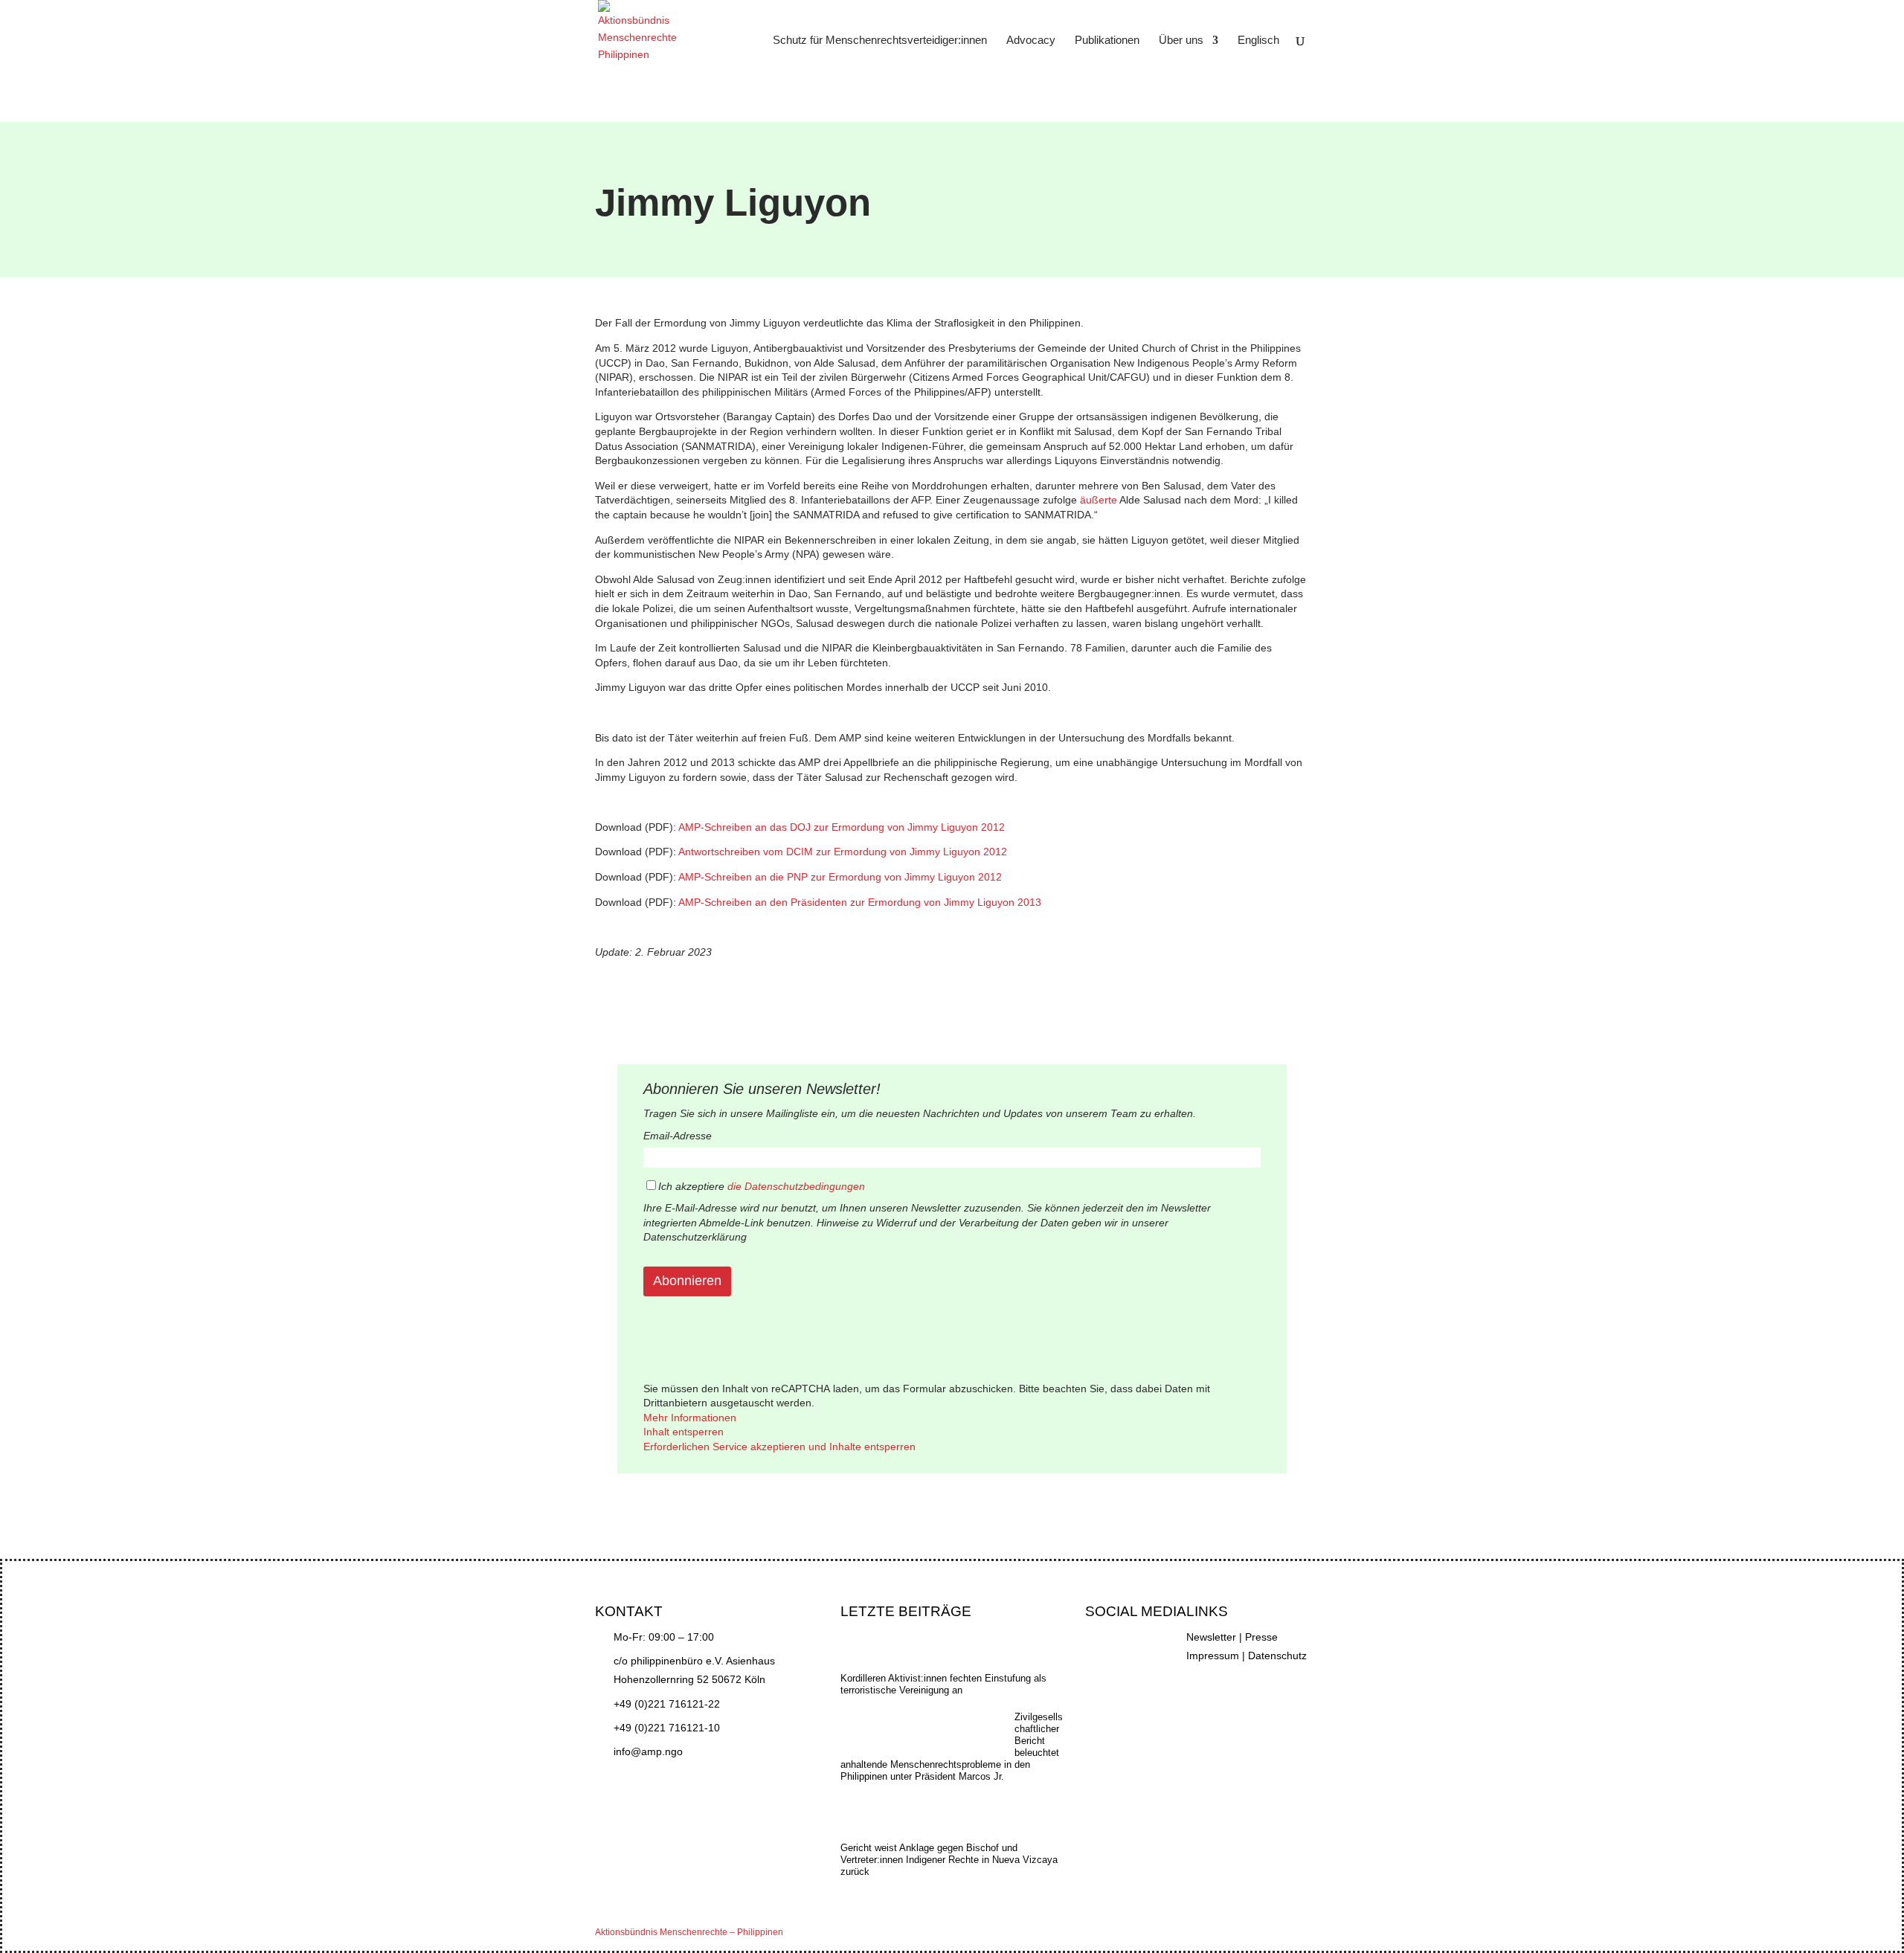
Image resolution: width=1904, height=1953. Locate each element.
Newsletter (1211, 1637)
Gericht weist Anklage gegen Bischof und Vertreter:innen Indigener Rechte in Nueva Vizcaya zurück (949, 1860)
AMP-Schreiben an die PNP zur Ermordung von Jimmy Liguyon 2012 (839, 877)
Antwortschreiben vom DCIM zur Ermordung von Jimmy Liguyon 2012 (843, 852)
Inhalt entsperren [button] (684, 1432)
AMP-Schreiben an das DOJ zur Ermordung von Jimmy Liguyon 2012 (842, 827)
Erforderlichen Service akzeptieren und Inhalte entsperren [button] (779, 1447)
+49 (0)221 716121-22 (667, 1704)
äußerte (1099, 500)
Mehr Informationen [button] (690, 1418)
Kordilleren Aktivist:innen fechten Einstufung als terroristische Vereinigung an (943, 1684)
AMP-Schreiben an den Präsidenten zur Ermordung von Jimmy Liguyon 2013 (860, 902)
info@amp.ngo (648, 1751)
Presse (1261, 1637)
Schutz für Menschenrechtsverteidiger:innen (880, 41)
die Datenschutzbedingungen (796, 1186)
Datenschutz (1277, 1656)
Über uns (1181, 41)
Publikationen (1107, 41)
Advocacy (1031, 41)
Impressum (1213, 1656)
